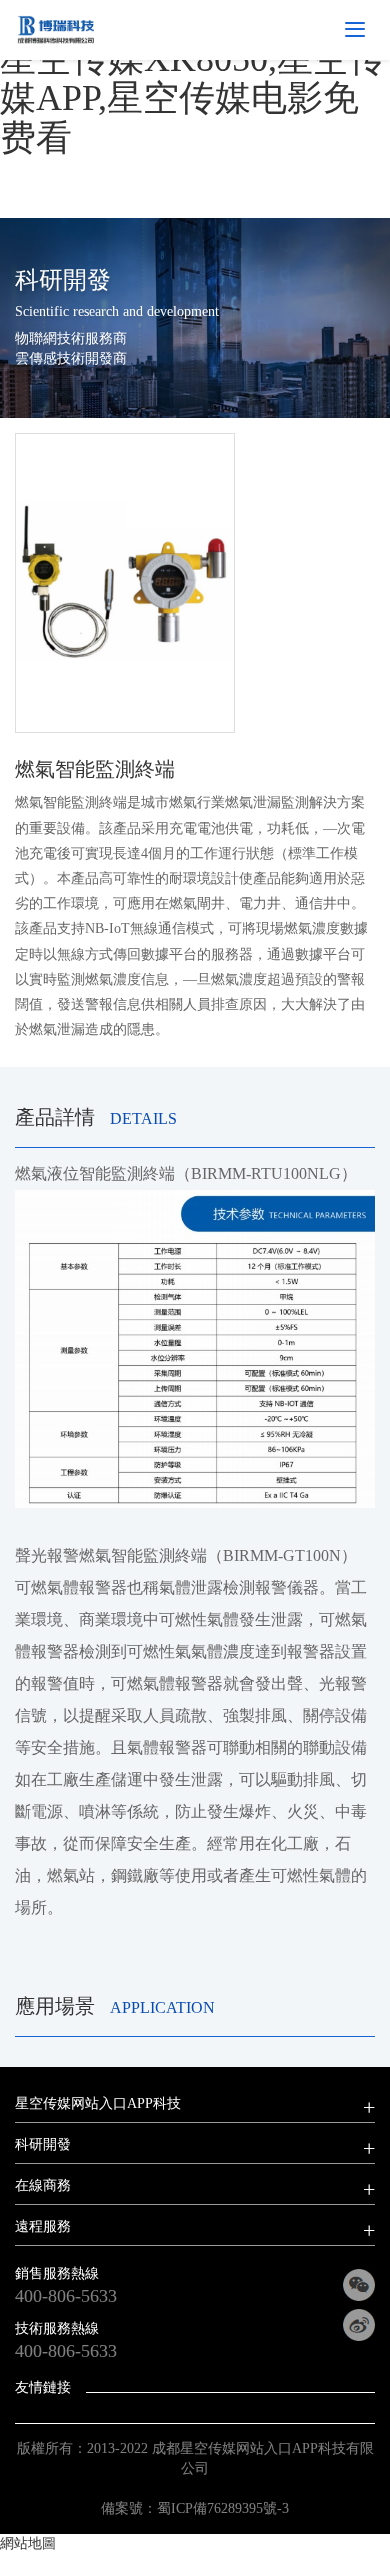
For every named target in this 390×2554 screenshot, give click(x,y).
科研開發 (43, 2144)
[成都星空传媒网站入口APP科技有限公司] (56, 28)
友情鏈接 (43, 2387)
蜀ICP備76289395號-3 (223, 2508)
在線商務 (43, 2185)
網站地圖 (28, 2543)
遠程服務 (43, 2226)
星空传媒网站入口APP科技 (98, 2103)
